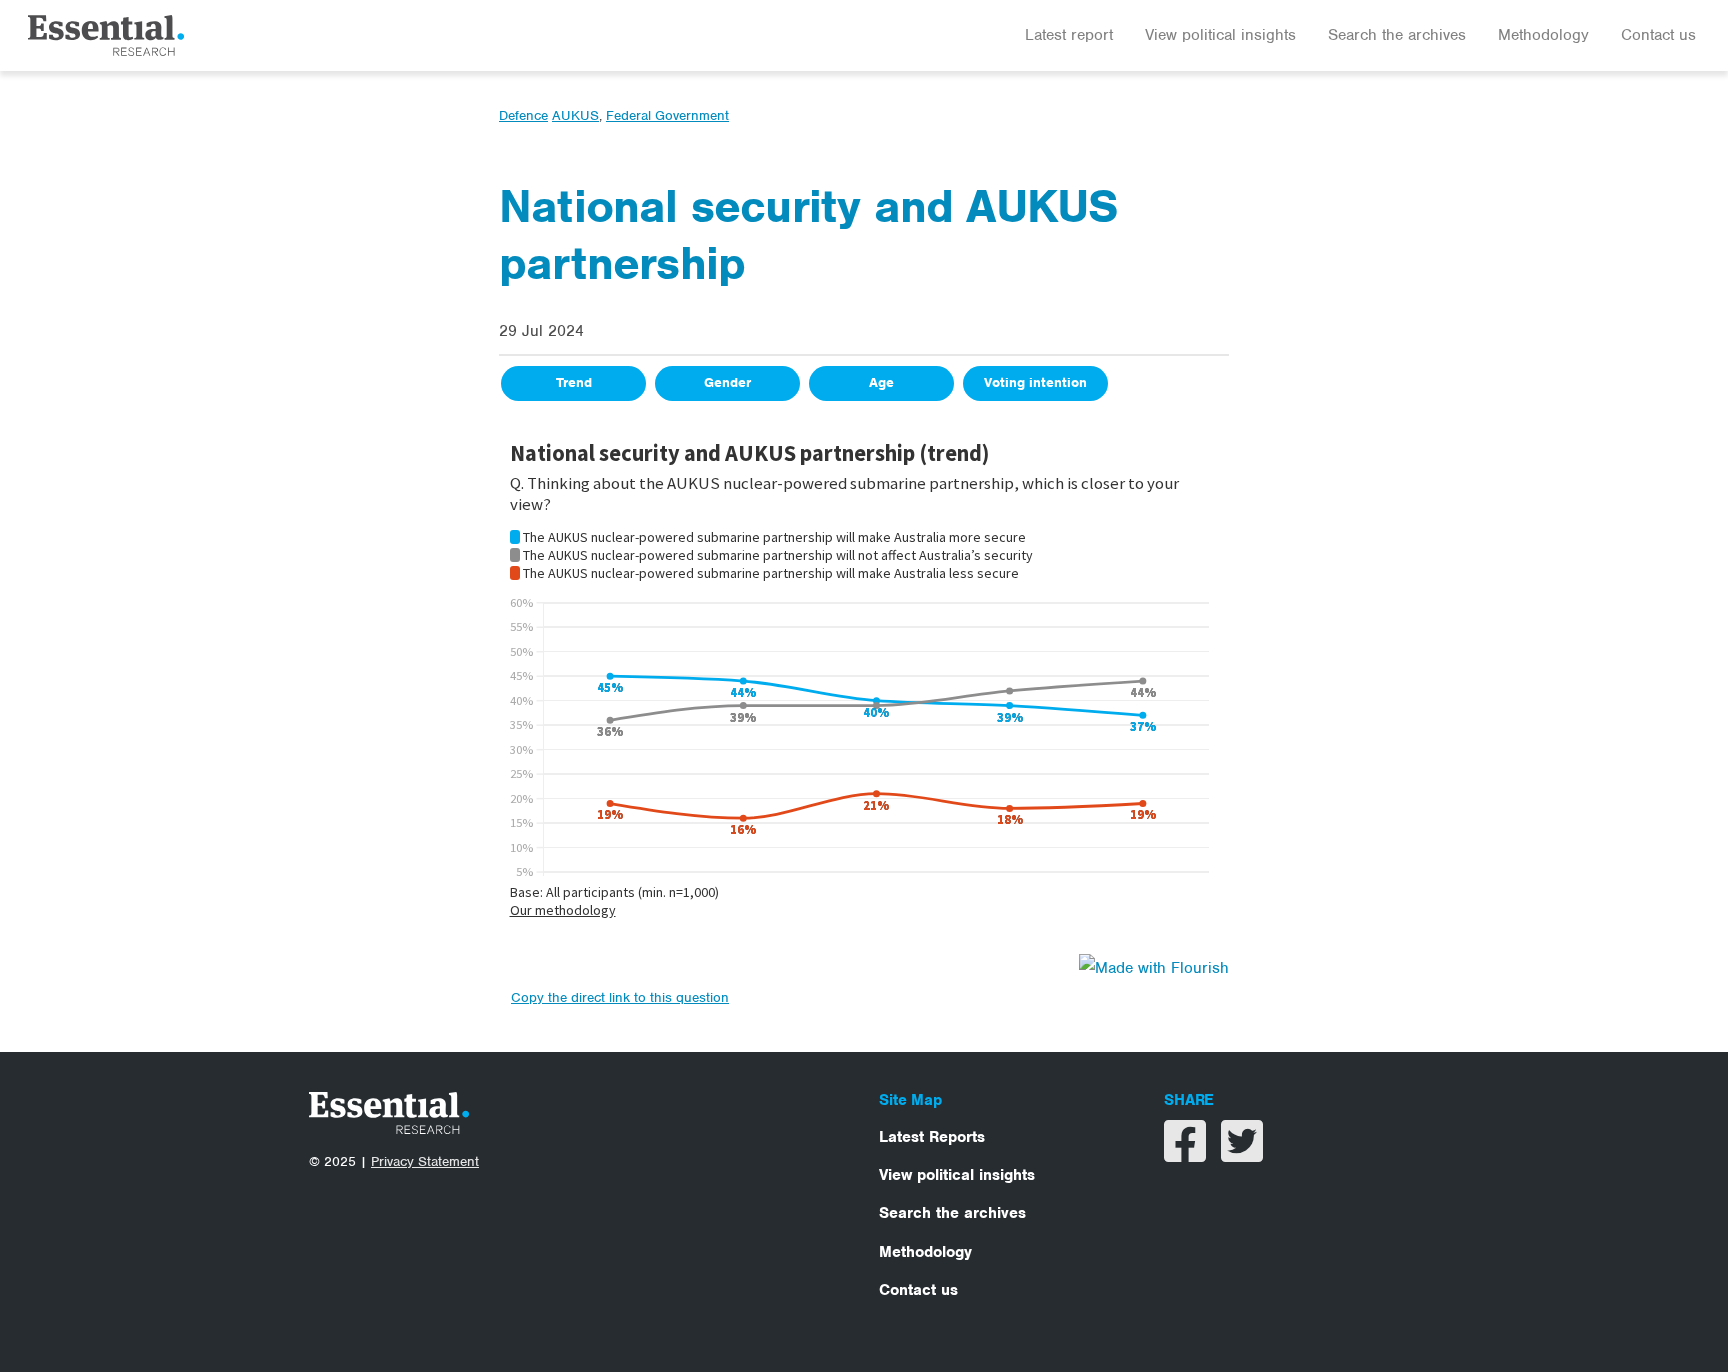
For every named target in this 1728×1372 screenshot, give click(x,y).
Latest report (1069, 35)
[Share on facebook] (1187, 1154)
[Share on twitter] (1242, 1154)
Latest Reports (932, 1137)
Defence (523, 115)
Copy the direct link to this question (620, 997)
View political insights (1220, 35)
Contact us (1658, 35)
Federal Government (667, 115)
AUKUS (575, 115)
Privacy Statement (425, 1161)
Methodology (1543, 35)
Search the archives (1397, 35)
